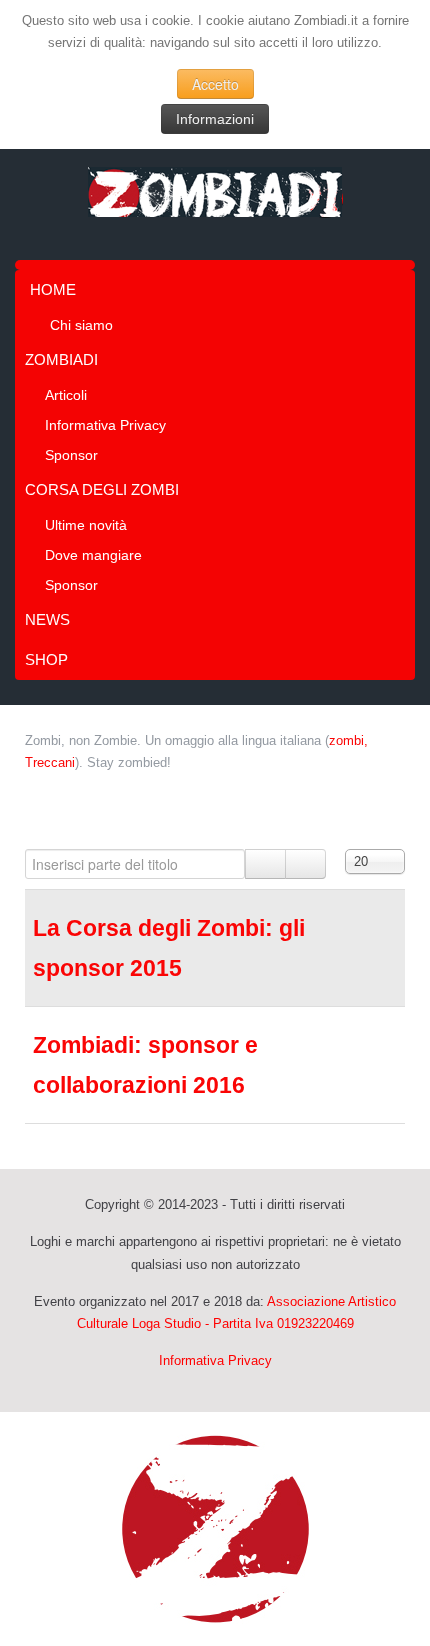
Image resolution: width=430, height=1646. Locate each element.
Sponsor (71, 455)
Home (53, 289)
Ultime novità (86, 525)
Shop (46, 659)
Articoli (66, 395)
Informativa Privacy (105, 425)
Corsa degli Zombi (102, 489)
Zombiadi (61, 359)
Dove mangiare (93, 555)
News (47, 619)
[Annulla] (305, 864)
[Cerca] (265, 864)
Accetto (215, 84)
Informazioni (215, 119)
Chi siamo (81, 325)
